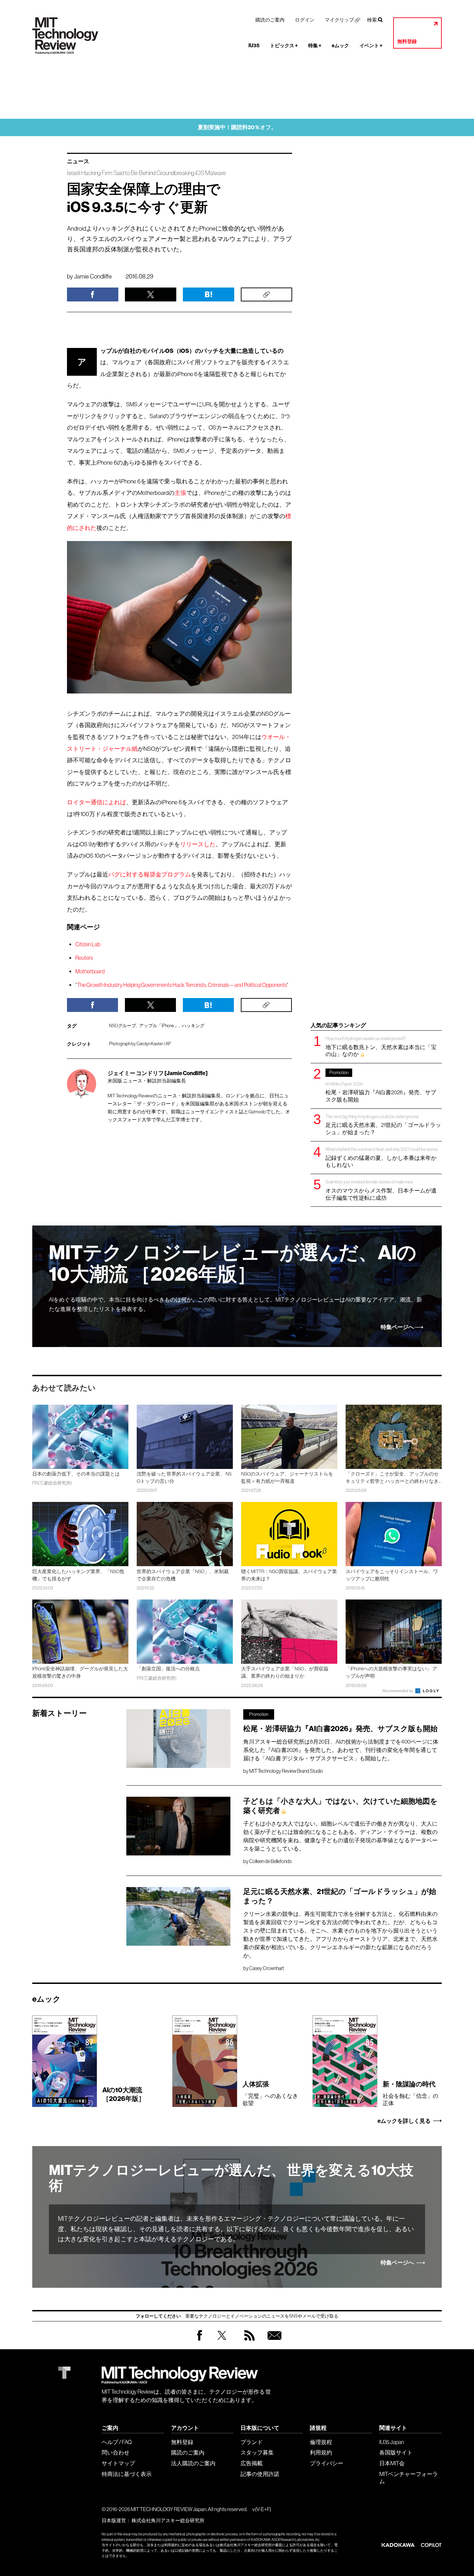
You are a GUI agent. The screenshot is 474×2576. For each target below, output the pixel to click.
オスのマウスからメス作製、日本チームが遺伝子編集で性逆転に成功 (381, 1190)
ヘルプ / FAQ (117, 2442)
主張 (180, 493)
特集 (315, 46)
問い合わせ (116, 2452)
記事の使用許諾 (260, 2474)
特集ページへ (397, 1327)
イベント (371, 46)
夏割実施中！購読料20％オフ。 (237, 127)
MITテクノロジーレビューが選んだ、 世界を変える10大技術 (231, 2178)
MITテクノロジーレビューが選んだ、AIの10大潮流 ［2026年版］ (233, 1264)
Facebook (200, 2340)
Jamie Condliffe (93, 276)
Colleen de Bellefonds (270, 1861)
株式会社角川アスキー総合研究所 (168, 2520)
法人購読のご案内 (193, 2463)
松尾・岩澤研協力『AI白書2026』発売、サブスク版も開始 (381, 1086)
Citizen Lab (88, 944)
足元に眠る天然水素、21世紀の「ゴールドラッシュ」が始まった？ (383, 1125)
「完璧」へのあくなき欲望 (270, 2093)
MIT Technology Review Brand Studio (286, 1771)
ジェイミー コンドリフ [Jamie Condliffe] (158, 1073)
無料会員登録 (273, 2342)
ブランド (252, 2442)
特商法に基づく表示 (127, 2474)
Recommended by (398, 1691)
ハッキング (193, 1026)
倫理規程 (321, 2442)
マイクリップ (339, 20)
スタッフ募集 (257, 2452)
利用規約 (321, 2452)
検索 (372, 20)
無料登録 (407, 41)
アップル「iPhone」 (159, 1026)
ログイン (305, 20)
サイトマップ (118, 2463)
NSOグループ (122, 1026)
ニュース (78, 161)
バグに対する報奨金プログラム (150, 875)
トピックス (284, 46)
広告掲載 (252, 2463)
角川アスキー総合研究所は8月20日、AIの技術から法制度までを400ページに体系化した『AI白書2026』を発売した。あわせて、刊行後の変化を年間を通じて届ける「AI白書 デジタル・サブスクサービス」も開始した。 (341, 1750)
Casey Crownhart (266, 1968)
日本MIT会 (392, 2463)
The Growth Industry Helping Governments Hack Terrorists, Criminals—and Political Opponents (182, 985)
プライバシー (327, 2463)
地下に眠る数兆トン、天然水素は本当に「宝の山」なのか (381, 1046)
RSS (248, 2342)
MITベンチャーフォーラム (409, 2478)
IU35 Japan (392, 2442)
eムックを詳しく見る (404, 2121)
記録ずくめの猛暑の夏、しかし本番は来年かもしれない (382, 1157)
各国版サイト (396, 2452)
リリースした (198, 844)
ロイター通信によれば (96, 802)
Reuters (84, 958)
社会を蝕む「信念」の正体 (410, 2093)
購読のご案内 (270, 20)
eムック (340, 46)
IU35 (254, 46)
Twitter (222, 2342)
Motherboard (90, 971)
